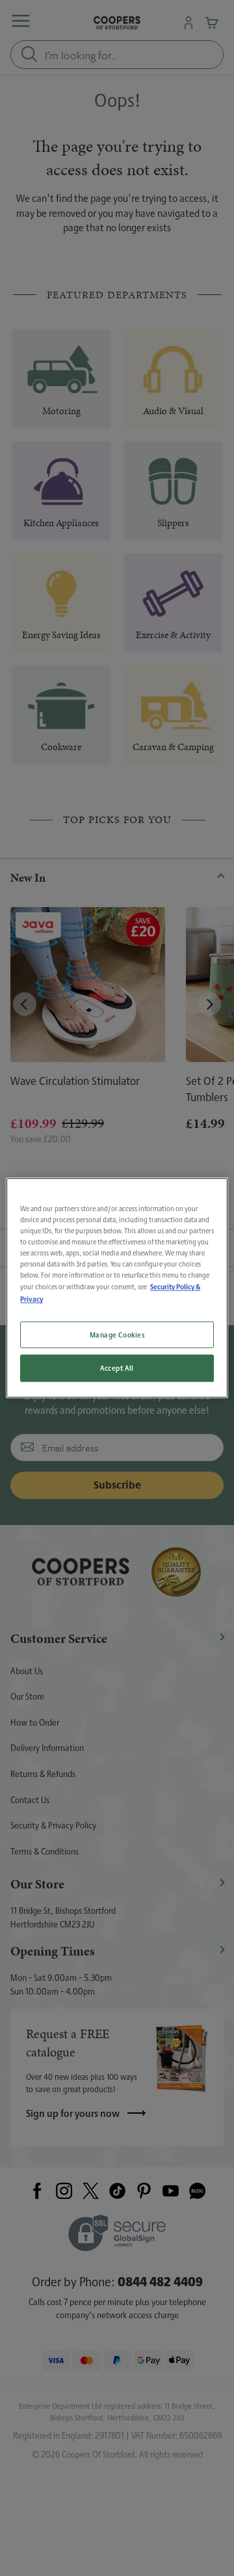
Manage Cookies (117, 1335)
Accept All (117, 1368)
